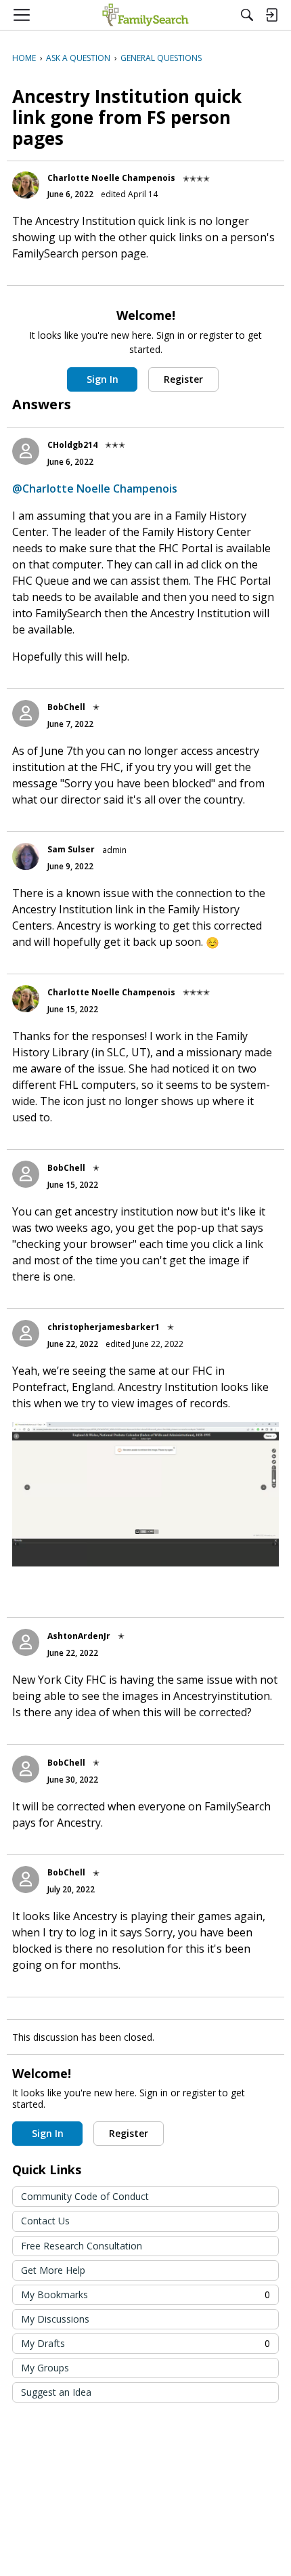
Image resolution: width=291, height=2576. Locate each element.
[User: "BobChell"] (26, 713)
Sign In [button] (103, 379)
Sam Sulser (71, 849)
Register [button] (183, 379)
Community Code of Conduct (85, 2196)
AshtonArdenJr (79, 1636)
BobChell (66, 707)
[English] (145, 15)
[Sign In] (271, 15)
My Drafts (145, 2343)
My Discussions (55, 2319)
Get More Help (53, 2270)
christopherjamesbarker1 (104, 1327)
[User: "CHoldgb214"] (26, 451)
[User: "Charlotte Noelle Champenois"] (26, 185)
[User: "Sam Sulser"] (26, 856)
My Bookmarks (145, 2294)
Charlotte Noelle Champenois (111, 178)
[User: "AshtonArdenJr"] (26, 1642)
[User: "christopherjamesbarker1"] (26, 1333)
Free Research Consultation (82, 2246)
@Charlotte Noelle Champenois (95, 489)
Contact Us (45, 2221)
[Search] (247, 15)
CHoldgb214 (72, 445)
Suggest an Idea (56, 2392)
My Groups (45, 2368)
